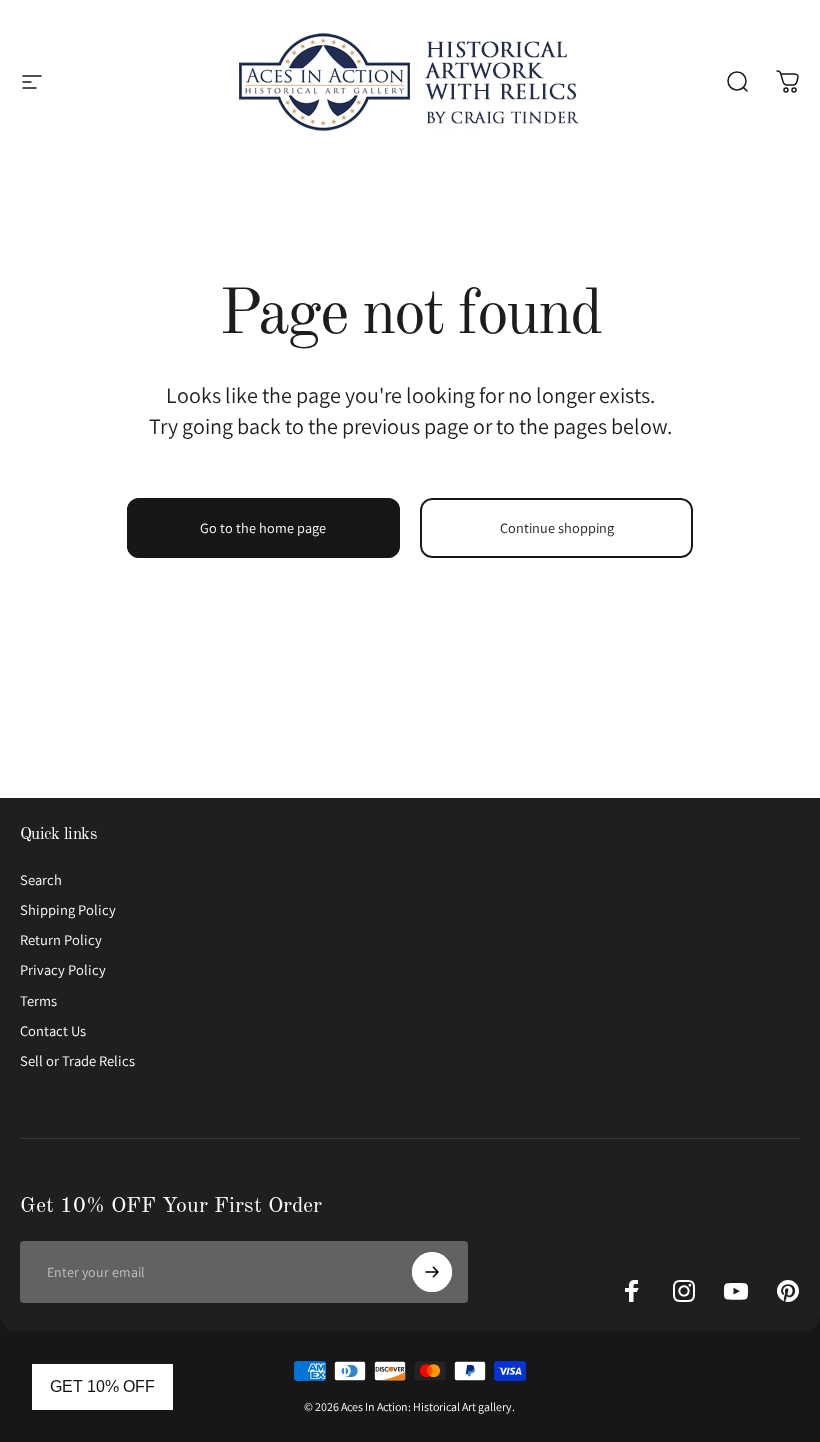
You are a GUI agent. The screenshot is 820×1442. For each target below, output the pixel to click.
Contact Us (53, 1031)
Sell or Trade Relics (77, 1061)
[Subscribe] (432, 1272)
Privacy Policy (63, 970)
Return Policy (61, 940)
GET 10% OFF (102, 1386)
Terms (38, 1001)
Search (41, 880)
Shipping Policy (68, 910)
